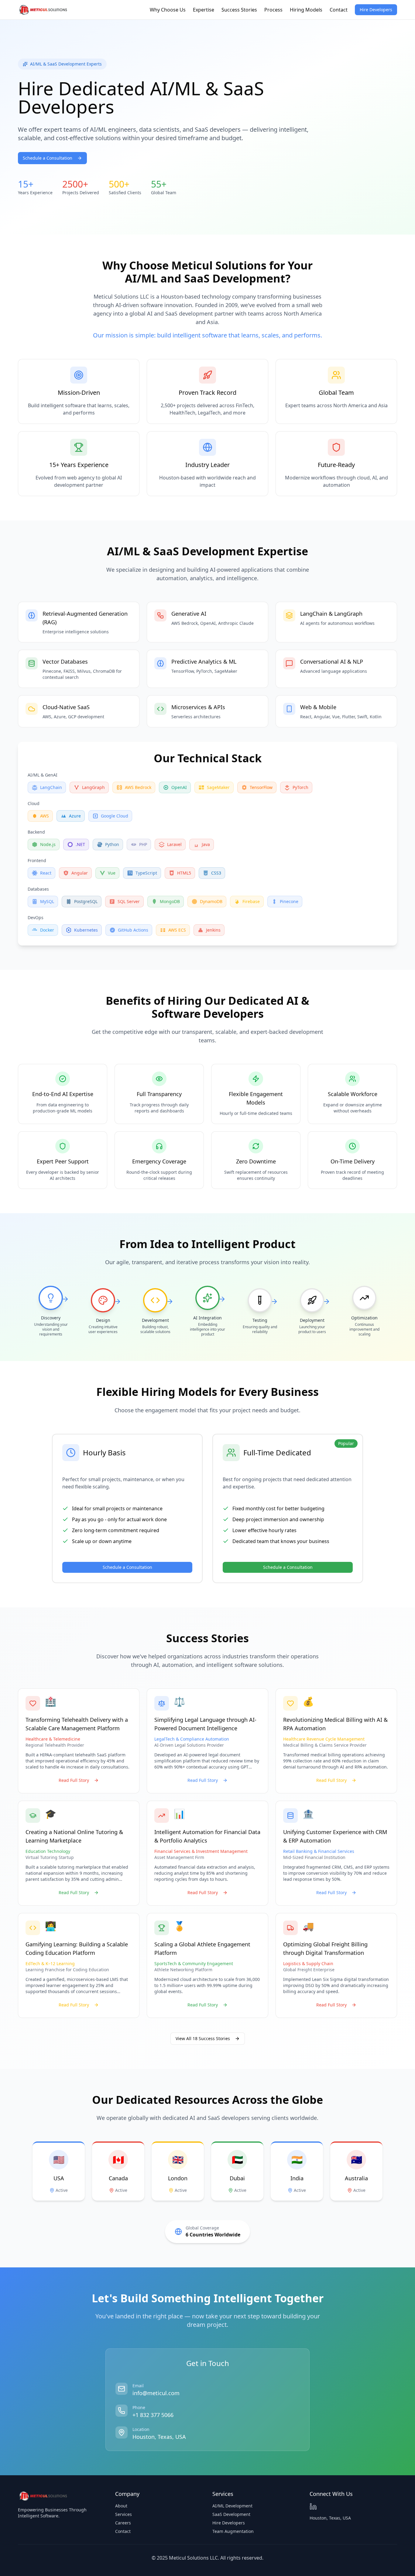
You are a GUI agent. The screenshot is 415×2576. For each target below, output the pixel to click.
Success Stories (239, 10)
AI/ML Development (232, 2506)
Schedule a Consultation (48, 158)
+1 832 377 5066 (153, 2415)
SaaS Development (231, 2514)
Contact (339, 10)
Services (123, 2514)
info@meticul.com (156, 2393)
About (121, 2506)
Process (273, 10)
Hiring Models (306, 10)
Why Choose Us (168, 10)
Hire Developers (376, 10)
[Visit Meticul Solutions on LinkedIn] (313, 2507)
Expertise (204, 10)
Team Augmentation (233, 2531)
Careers (123, 2523)
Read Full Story (74, 1780)
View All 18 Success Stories (203, 2038)
